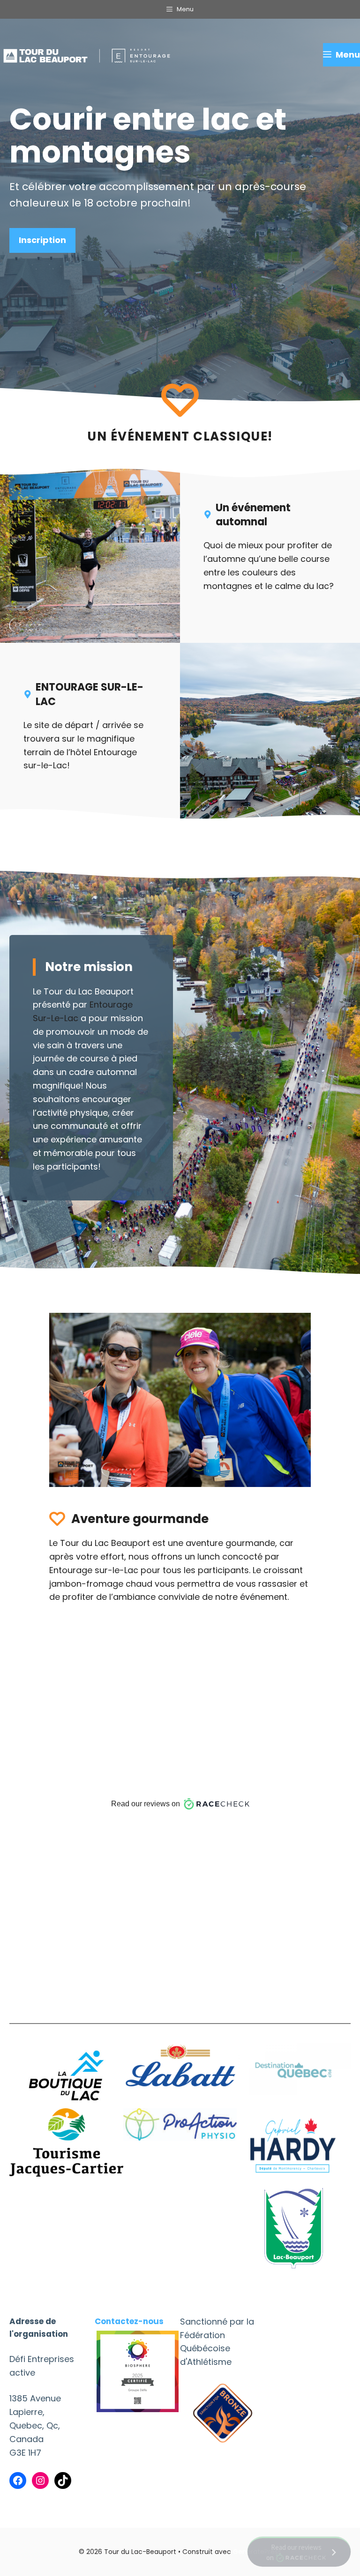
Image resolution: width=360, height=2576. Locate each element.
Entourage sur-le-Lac (94, 1570)
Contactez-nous (129, 2321)
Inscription (42, 240)
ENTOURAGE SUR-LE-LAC (90, 694)
